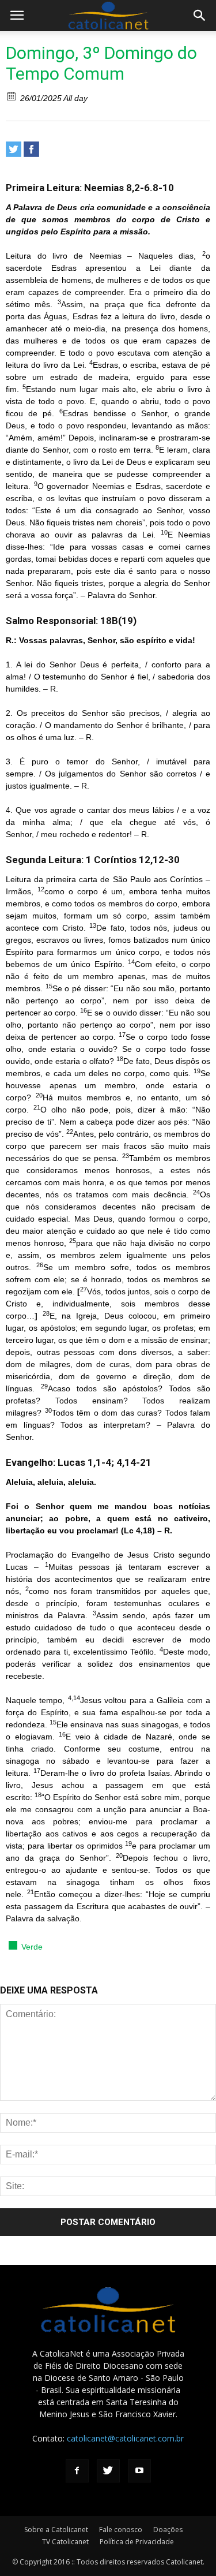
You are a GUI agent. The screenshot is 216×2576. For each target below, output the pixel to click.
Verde (32, 1947)
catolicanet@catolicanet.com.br (125, 2438)
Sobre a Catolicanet (56, 2530)
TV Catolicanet (65, 2542)
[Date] (12, 96)
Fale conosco (121, 2530)
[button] (200, 16)
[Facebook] (31, 149)
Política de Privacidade (137, 2542)
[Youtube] (139, 2471)
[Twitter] (14, 149)
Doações (168, 2530)
